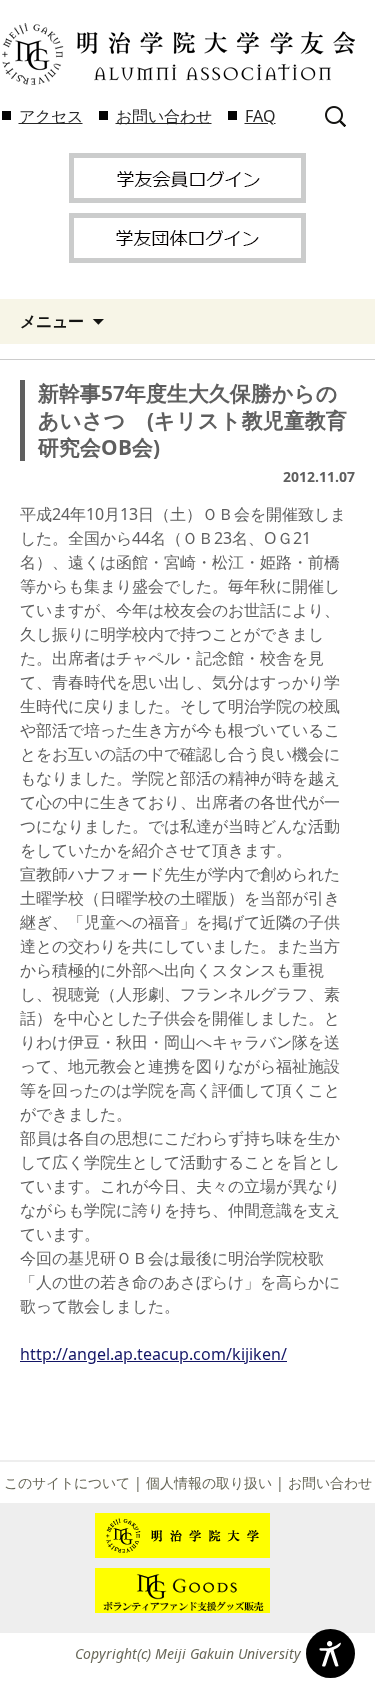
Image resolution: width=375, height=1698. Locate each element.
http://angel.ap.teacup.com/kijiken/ (153, 1354)
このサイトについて (67, 1482)
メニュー (52, 321)
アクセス (51, 116)
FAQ (260, 116)
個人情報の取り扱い (209, 1482)
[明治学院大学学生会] (177, 54)
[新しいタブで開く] (187, 176)
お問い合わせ (164, 116)
